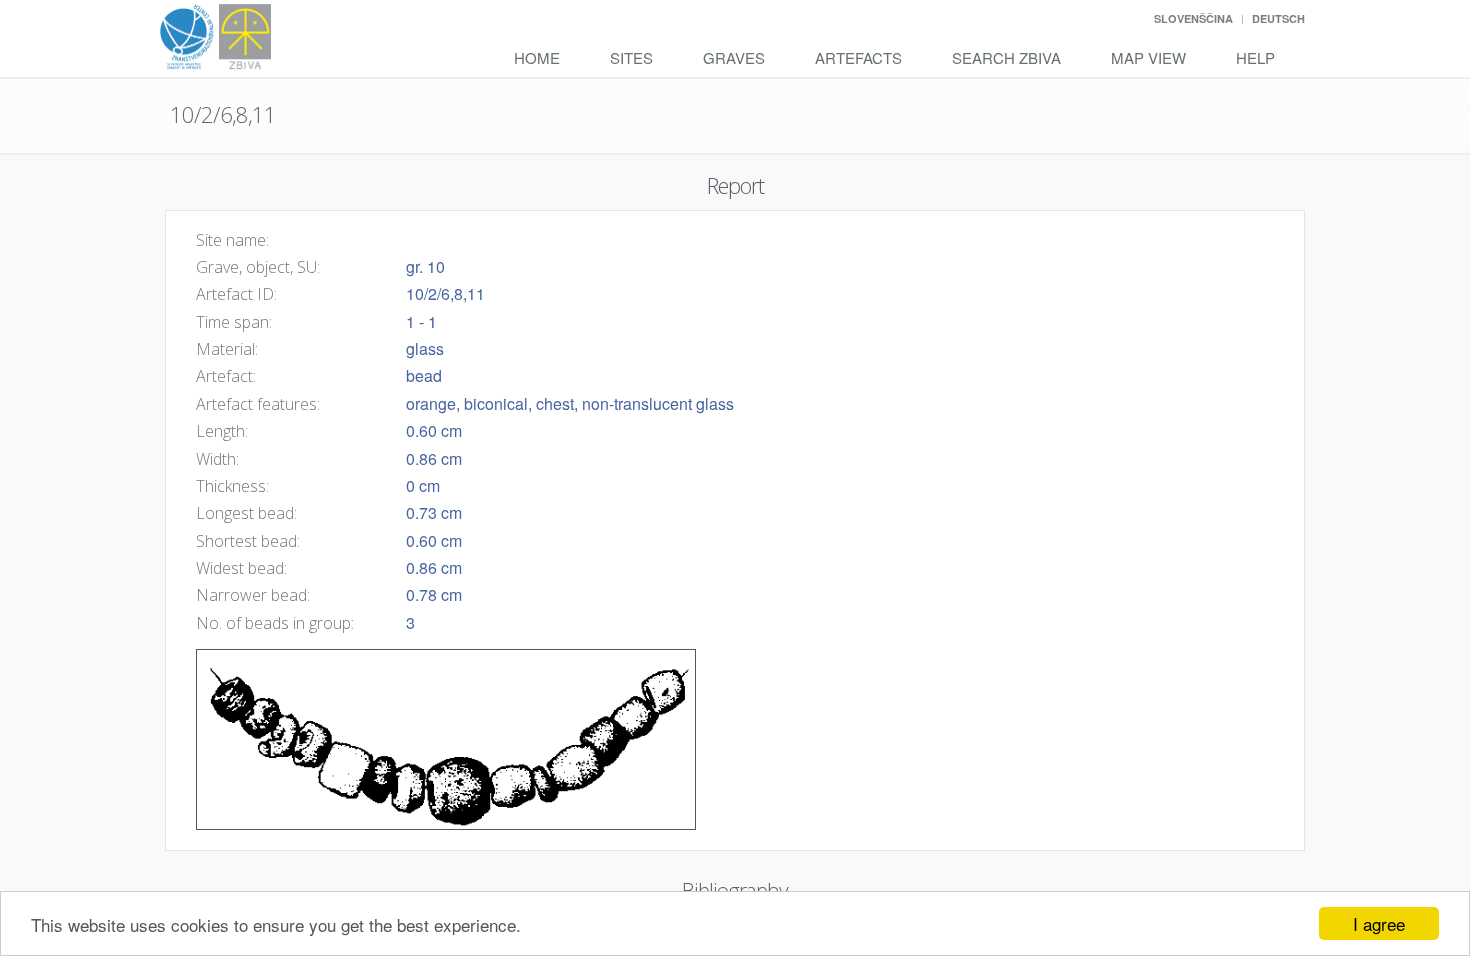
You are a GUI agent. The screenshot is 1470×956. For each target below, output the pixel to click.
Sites (631, 57)
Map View (1148, 57)
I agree (1379, 923)
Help (1255, 57)
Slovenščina (1193, 18)
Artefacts (858, 57)
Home (537, 57)
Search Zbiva (1006, 57)
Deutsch (1278, 18)
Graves (734, 57)
